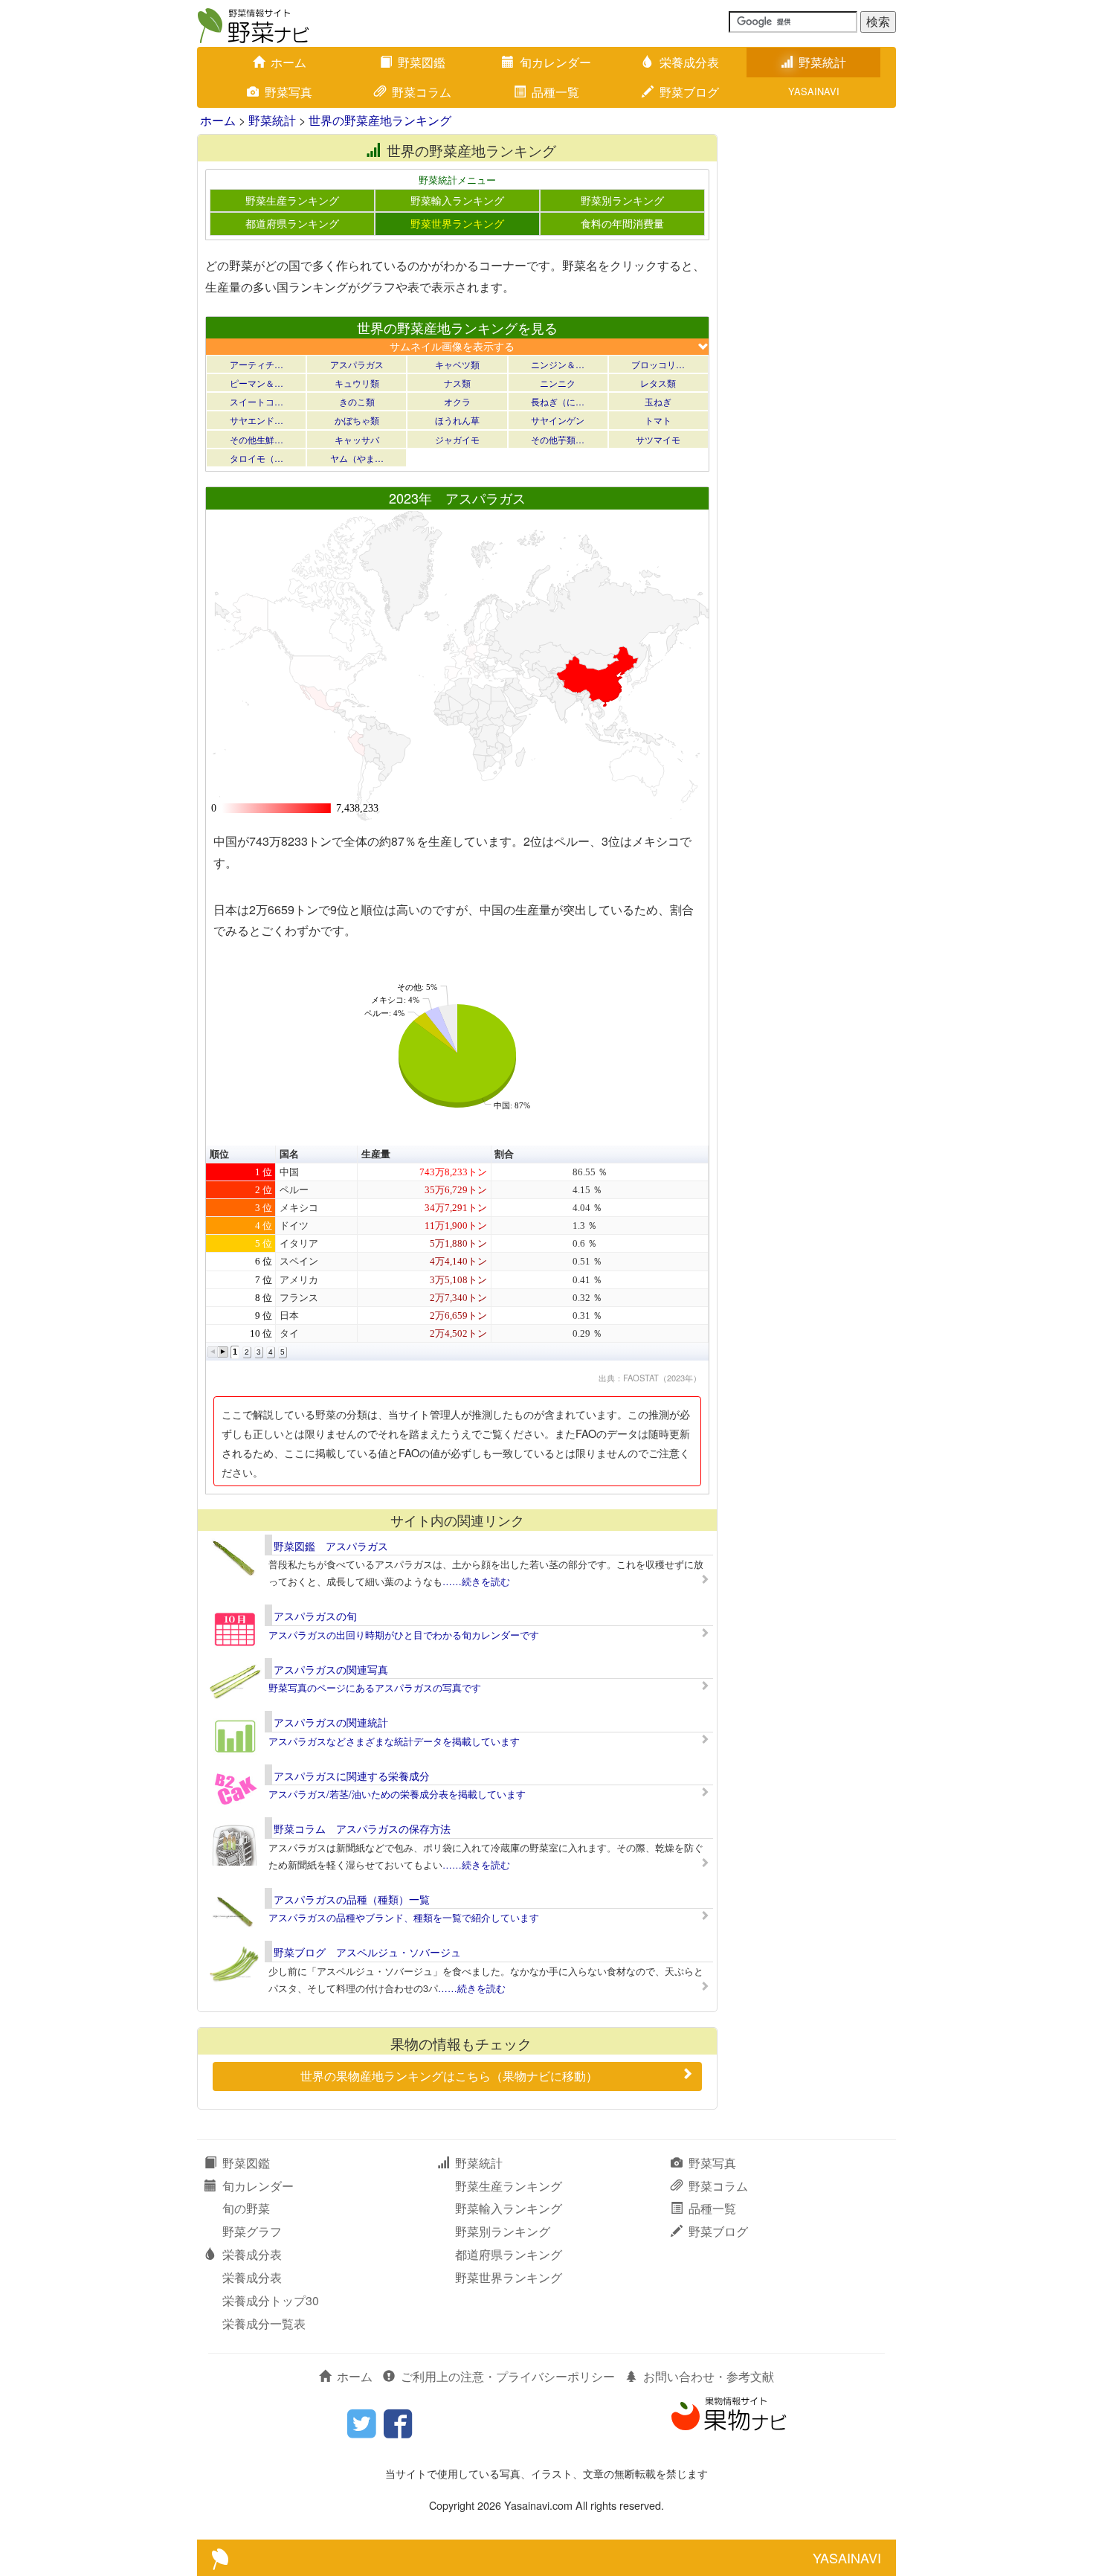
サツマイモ (658, 439)
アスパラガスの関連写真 (331, 1669)
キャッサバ (357, 439)
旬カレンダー (555, 62)
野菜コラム (422, 92)
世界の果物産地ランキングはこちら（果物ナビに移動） (449, 2076)
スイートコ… (257, 401)
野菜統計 (822, 62)
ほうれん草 (457, 420)
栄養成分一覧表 (264, 2323)
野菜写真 (288, 92)
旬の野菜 (246, 2208)
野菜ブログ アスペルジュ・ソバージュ (367, 1952)
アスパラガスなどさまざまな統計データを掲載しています (394, 1741)
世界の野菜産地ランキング (380, 120)
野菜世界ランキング (457, 223)
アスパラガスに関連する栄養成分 (352, 1776)
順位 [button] (219, 1154)
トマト (658, 420)
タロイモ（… (257, 458)
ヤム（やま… (357, 458)
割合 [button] (504, 1154)
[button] (213, 1352)
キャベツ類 (457, 364)
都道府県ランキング (292, 223)
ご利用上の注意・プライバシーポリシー (508, 2376)
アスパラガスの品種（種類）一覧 (352, 1899)
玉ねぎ (658, 401)
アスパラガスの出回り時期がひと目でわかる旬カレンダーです (404, 1635)
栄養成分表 (689, 62)
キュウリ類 (357, 383)
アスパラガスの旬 (315, 1616)
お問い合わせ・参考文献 (709, 2376)
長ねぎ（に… (558, 401)
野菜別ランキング (622, 200)
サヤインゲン (558, 420)
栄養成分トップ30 (271, 2300)
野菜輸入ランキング (457, 200)
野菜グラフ (252, 2231)
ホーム (288, 62)
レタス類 (658, 383)
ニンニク (558, 383)
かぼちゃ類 (357, 420)
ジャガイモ (457, 439)
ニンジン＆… (558, 364)
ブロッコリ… (658, 364)
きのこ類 (357, 401)
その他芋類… (558, 439)
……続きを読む (476, 1581)
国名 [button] (289, 1154)
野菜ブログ (689, 92)
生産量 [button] (376, 1154)
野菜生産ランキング (292, 200)
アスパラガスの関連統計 (331, 1722)
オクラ (457, 401)
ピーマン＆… (257, 383)
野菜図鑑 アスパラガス (331, 1546)
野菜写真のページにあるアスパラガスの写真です (375, 1687)
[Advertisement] (814, 357)
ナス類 (457, 383)
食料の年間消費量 (622, 223)
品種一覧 (555, 92)
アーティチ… (257, 364)
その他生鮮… (257, 439)
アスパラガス (357, 364)
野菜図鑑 (422, 62)
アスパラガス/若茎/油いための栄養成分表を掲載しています (397, 1794)
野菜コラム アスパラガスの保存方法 (362, 1828)
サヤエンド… (257, 420)
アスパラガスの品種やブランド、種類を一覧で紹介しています (404, 1917)
